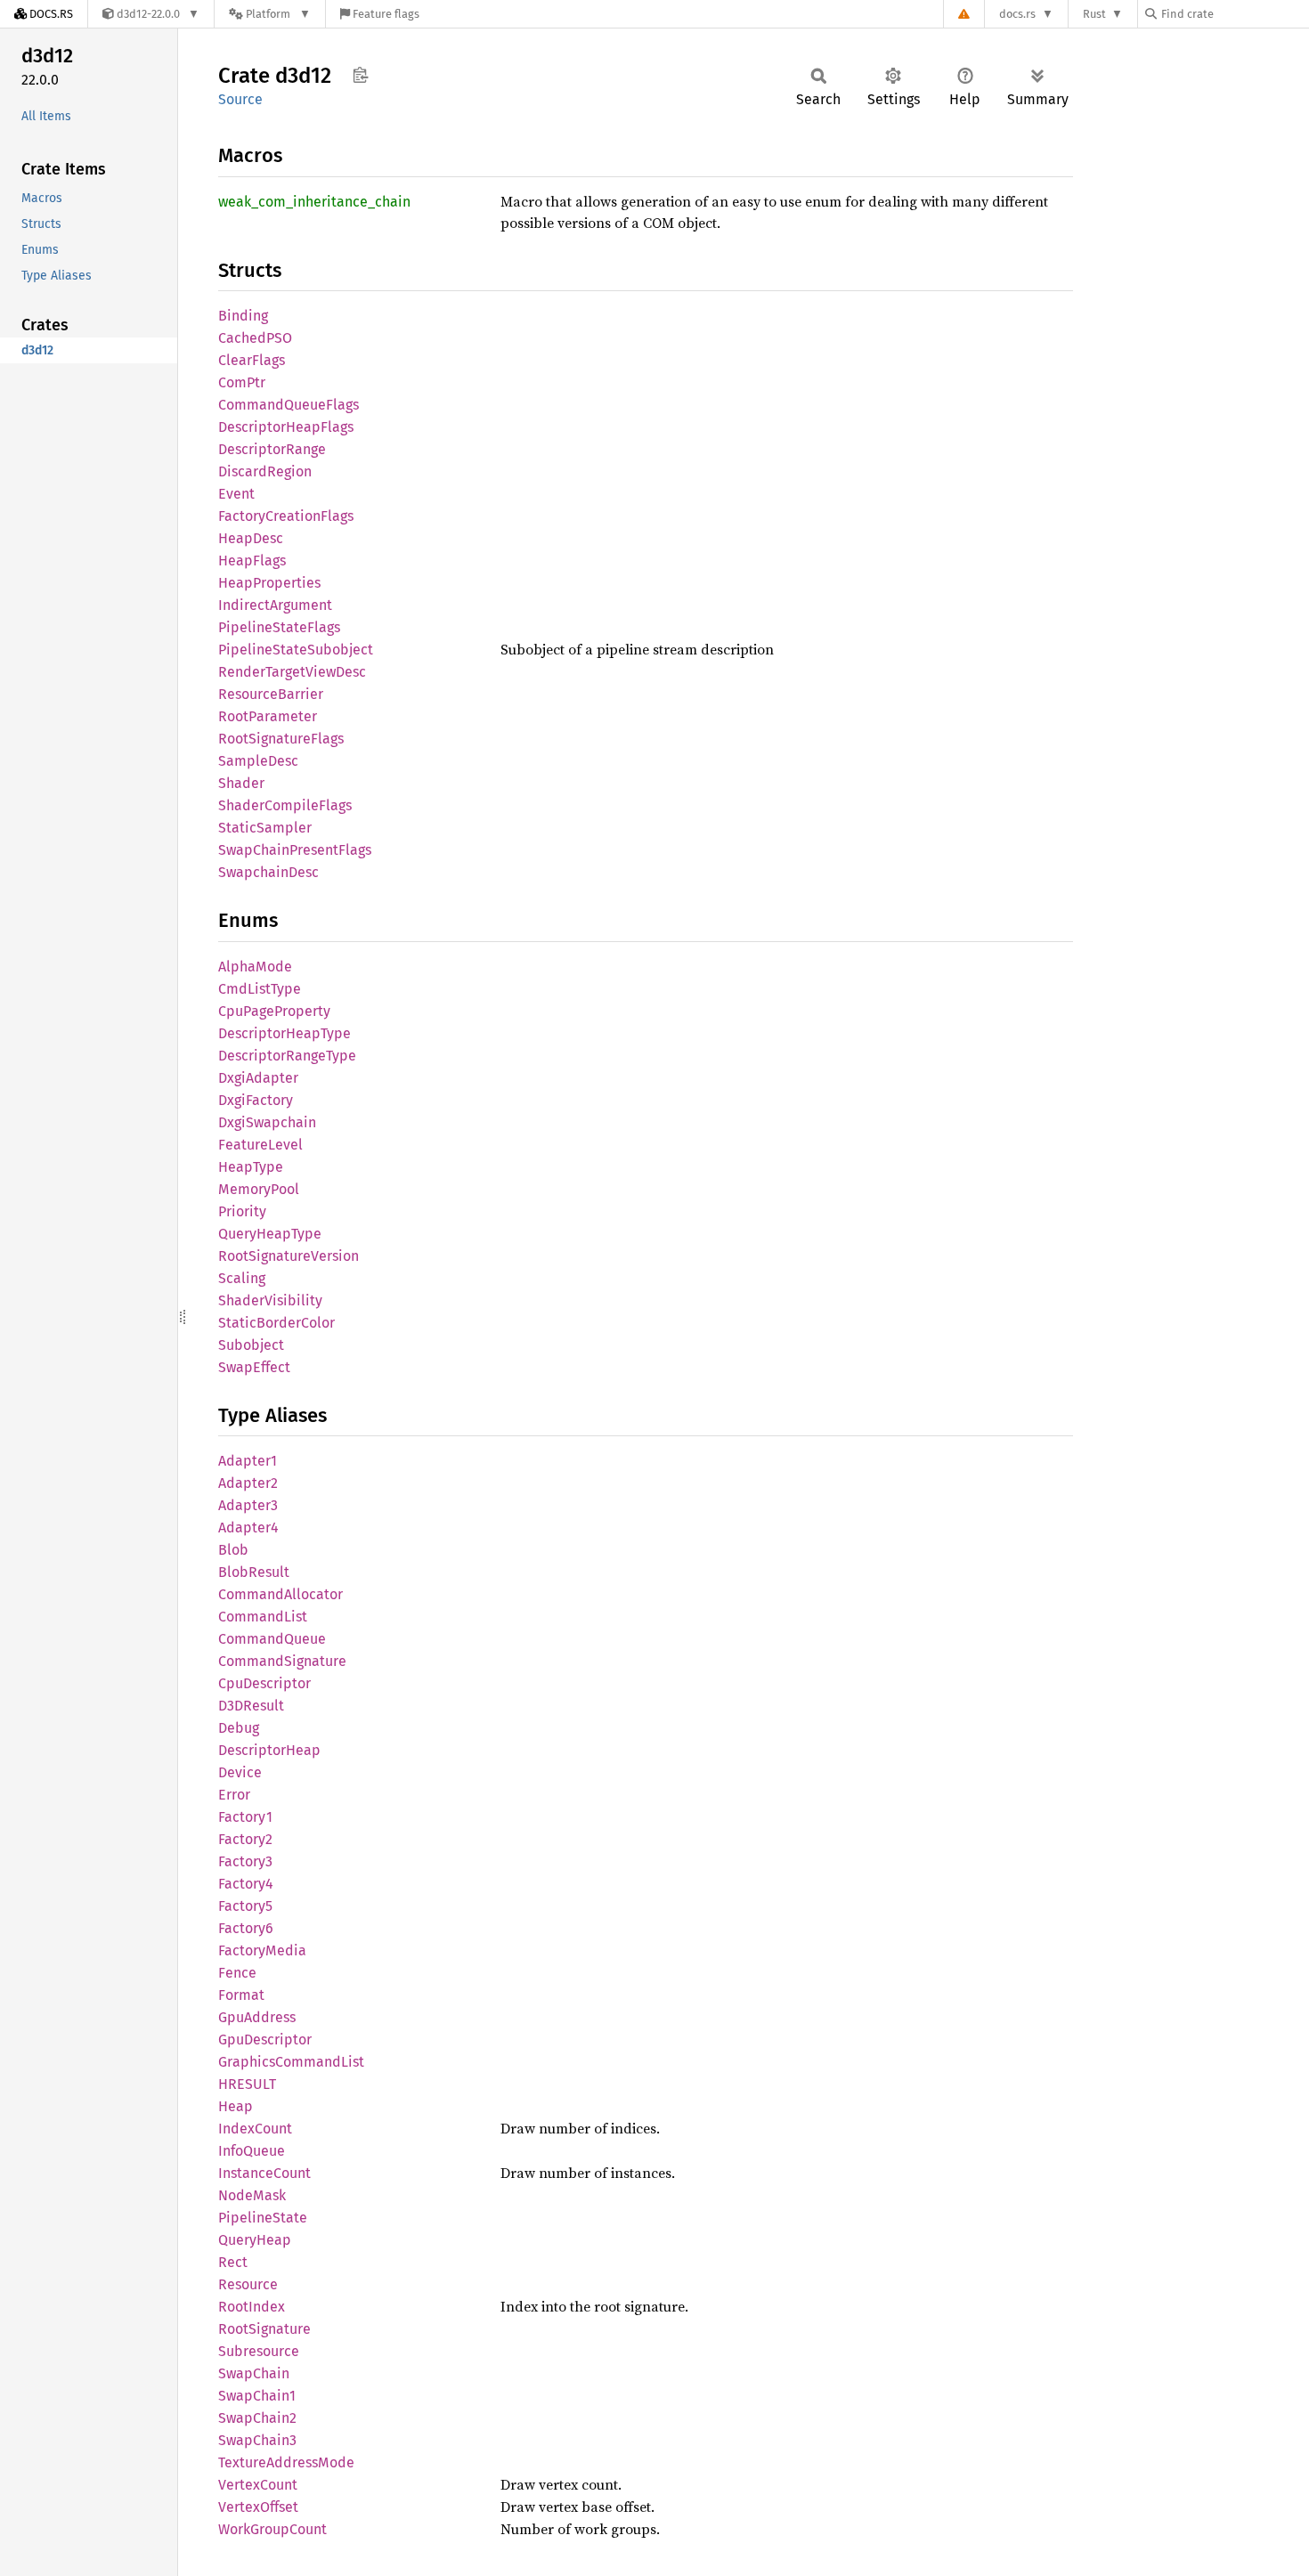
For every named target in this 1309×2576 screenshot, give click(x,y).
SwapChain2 (257, 2418)
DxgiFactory (256, 1100)
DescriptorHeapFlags (286, 427)
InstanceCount (264, 2173)
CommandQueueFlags (289, 405)
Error (234, 1795)
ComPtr (242, 382)
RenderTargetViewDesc (292, 672)
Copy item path (360, 75)
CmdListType (260, 989)
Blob (233, 1550)
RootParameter (268, 716)
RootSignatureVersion (289, 1256)
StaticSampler (265, 828)
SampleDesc (258, 761)
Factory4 (246, 1884)
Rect (233, 2262)
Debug (239, 1728)
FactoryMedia (262, 1950)
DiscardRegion (265, 471)
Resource (248, 2284)
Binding (243, 316)
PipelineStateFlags (279, 627)
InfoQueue (252, 2151)
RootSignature (264, 2329)
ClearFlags (252, 360)
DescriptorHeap (269, 1750)
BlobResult (254, 1572)
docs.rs (1017, 14)
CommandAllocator (280, 1594)
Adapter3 (248, 1505)
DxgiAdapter (258, 1078)
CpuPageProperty (274, 1011)
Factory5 (245, 1906)
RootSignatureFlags (281, 739)
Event (236, 494)
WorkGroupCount (272, 2529)
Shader (241, 783)
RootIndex (252, 2307)
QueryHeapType (270, 1234)
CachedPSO (255, 338)
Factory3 (245, 1861)
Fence (237, 1973)
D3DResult (251, 1706)
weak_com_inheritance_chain (314, 202)
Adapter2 (248, 1483)
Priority (242, 1211)
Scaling (242, 1278)
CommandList (263, 1617)
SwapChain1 (257, 2396)
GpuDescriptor (265, 2040)
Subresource (259, 2351)
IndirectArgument (275, 605)
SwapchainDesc (268, 872)
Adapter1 (248, 1461)
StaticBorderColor (276, 1323)
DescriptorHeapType (285, 1033)
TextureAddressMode (286, 2462)
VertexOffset (258, 2507)
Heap (236, 2106)
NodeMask (252, 2195)
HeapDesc (251, 538)
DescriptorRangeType (287, 1056)
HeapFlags (252, 561)
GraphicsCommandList (291, 2062)
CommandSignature (282, 1661)
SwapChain (254, 2373)
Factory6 (246, 1928)
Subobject (251, 1345)
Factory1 (245, 1817)
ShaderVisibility (270, 1300)
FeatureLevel (260, 1145)
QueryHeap (255, 2240)
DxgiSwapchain (267, 1122)
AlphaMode (255, 967)
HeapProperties (269, 583)
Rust (1094, 14)
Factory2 (245, 1839)
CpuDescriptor (264, 1683)
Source (240, 99)
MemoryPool (259, 1189)
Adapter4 (248, 1528)
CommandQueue (272, 1639)
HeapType (251, 1167)
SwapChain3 (257, 2440)
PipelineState (263, 2218)
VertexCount (258, 2485)
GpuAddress (257, 2017)
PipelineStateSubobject (296, 650)
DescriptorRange (272, 449)
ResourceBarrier (271, 694)
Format (241, 1995)
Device (240, 1772)
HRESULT (247, 2084)
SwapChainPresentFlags (295, 850)
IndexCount (255, 2129)
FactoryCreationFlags (286, 516)
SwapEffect (254, 1367)
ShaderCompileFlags (285, 805)
